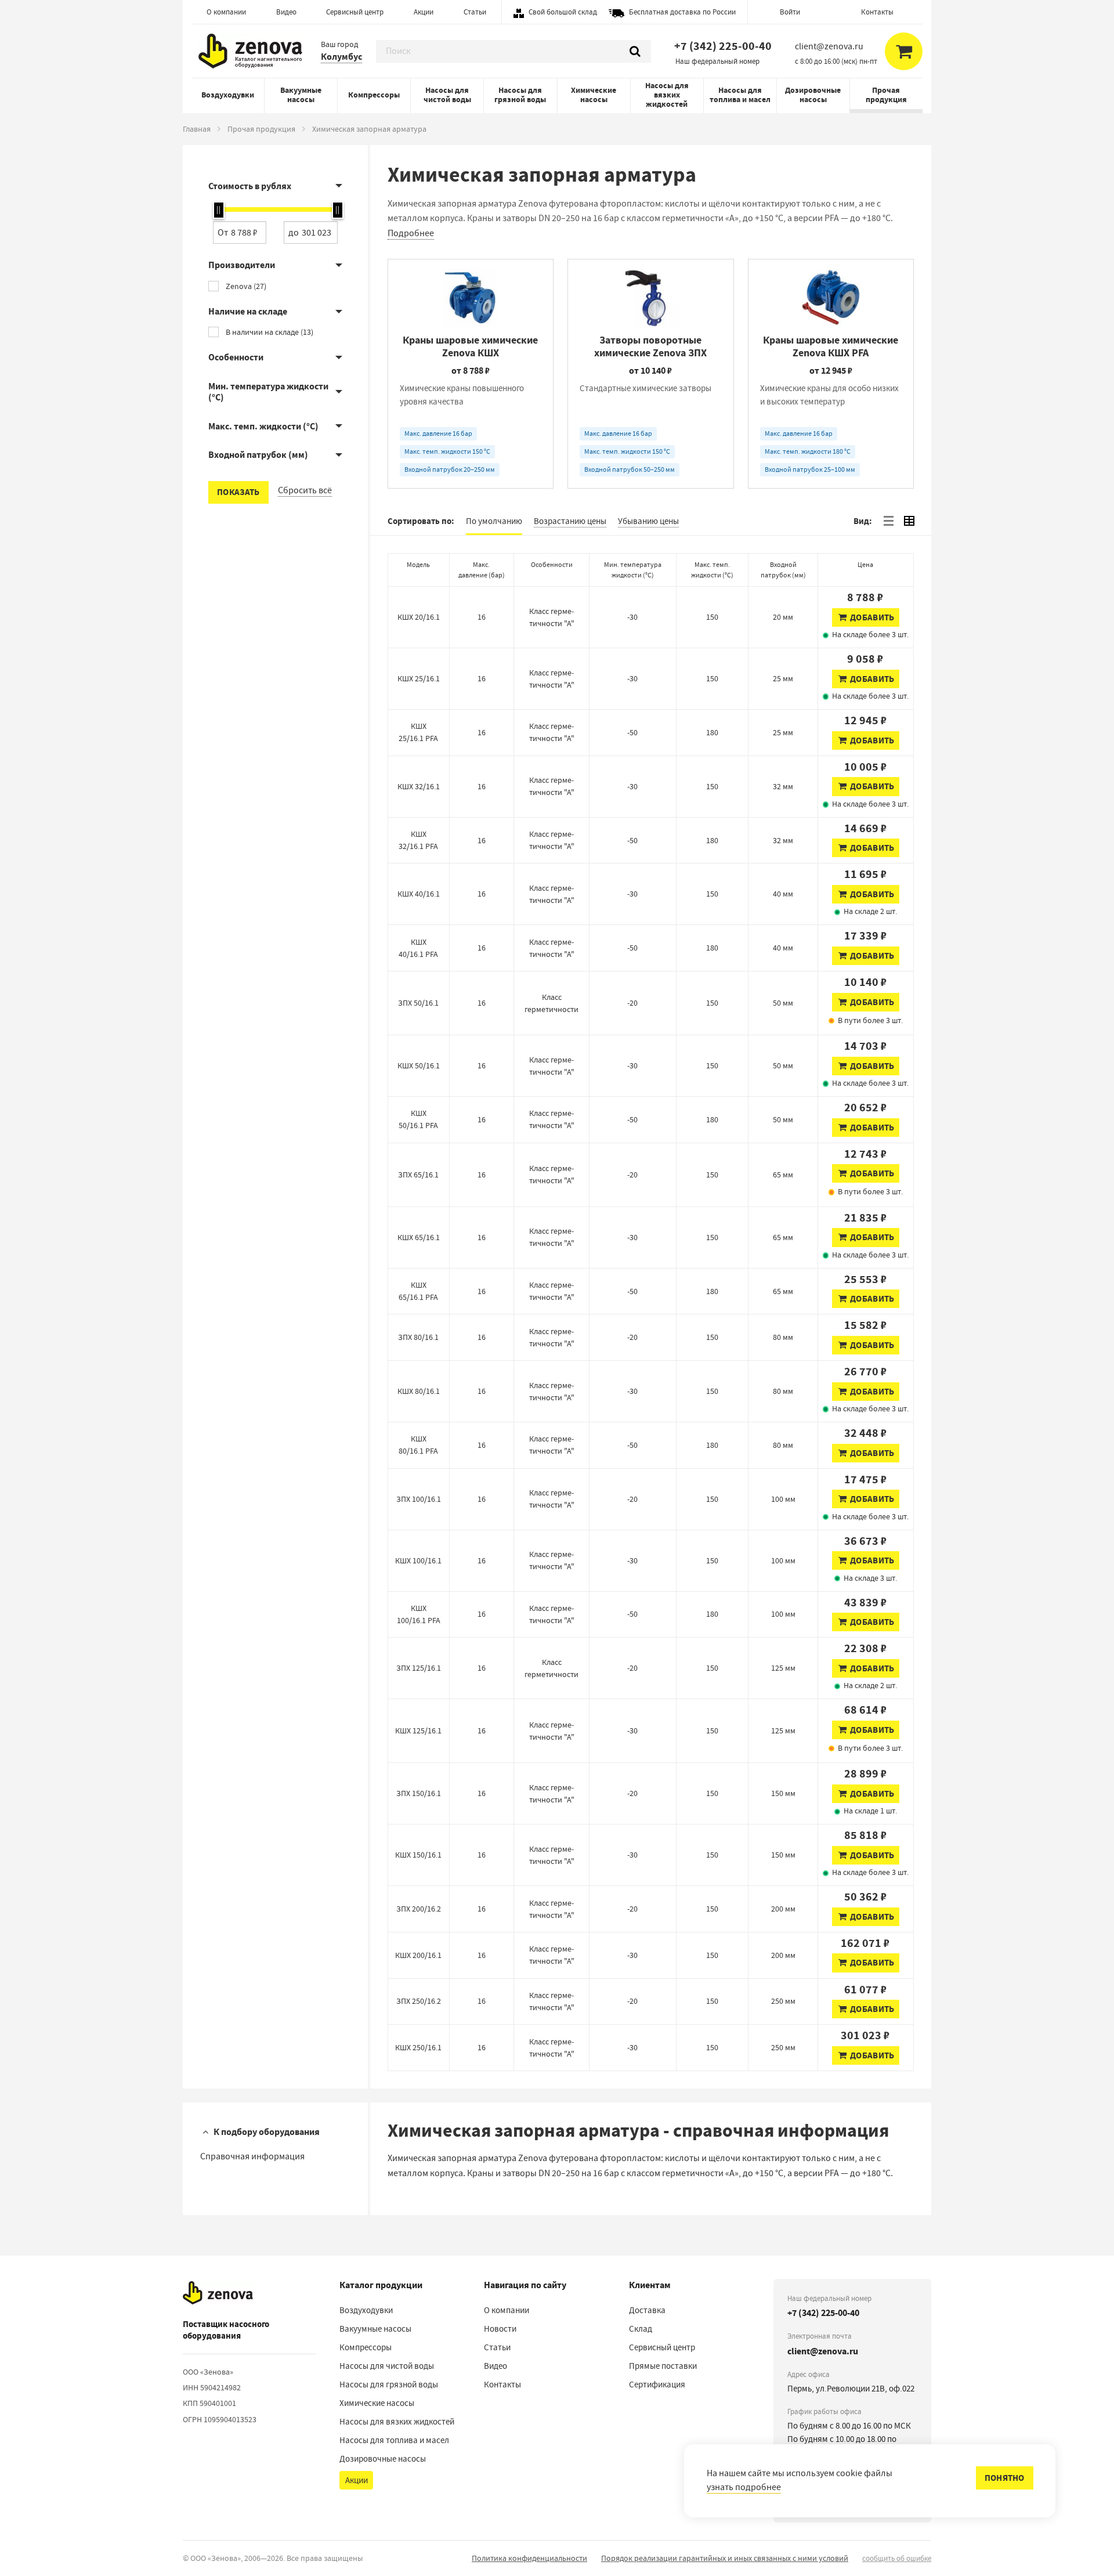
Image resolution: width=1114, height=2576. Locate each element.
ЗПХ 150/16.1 (419, 1793)
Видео (286, 12)
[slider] (219, 210)
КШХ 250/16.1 (418, 2047)
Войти (790, 12)
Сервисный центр (355, 12)
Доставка (647, 2310)
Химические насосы (594, 95)
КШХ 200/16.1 (418, 1955)
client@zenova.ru (823, 2351)
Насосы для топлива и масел (740, 95)
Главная (197, 129)
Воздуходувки (228, 95)
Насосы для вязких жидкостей (667, 95)
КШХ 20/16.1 (419, 617)
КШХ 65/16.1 (419, 1237)
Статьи (475, 12)
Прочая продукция (886, 95)
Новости (500, 2329)
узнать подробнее (744, 2487)
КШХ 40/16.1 (419, 894)
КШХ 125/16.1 (418, 1730)
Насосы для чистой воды (447, 95)
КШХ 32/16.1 (419, 786)
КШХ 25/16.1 (419, 678)
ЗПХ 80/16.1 (418, 1337)
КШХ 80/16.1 (419, 1391)
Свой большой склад (563, 12)
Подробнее (411, 233)
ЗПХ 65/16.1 (418, 1175)
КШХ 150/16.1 (418, 1855)
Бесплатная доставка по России (682, 12)
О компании (226, 12)
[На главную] (218, 2293)
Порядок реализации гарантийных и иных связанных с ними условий (725, 2558)
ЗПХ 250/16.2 (419, 2001)
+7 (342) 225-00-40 (723, 46)
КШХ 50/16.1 (419, 1065)
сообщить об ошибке (897, 2558)
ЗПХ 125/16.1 (419, 1668)
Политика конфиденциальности (529, 2558)
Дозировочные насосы (813, 95)
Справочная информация (252, 2156)
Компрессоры (374, 95)
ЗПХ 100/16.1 (419, 1499)
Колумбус (341, 57)
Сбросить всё (305, 490)
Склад (641, 2329)
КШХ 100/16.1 (418, 1560)
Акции (424, 12)
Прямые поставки (663, 2366)
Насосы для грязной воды (520, 95)
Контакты (877, 12)
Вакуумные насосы (301, 95)
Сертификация (657, 2384)
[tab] (888, 521)
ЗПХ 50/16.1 (418, 1003)
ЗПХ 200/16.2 (419, 1909)
